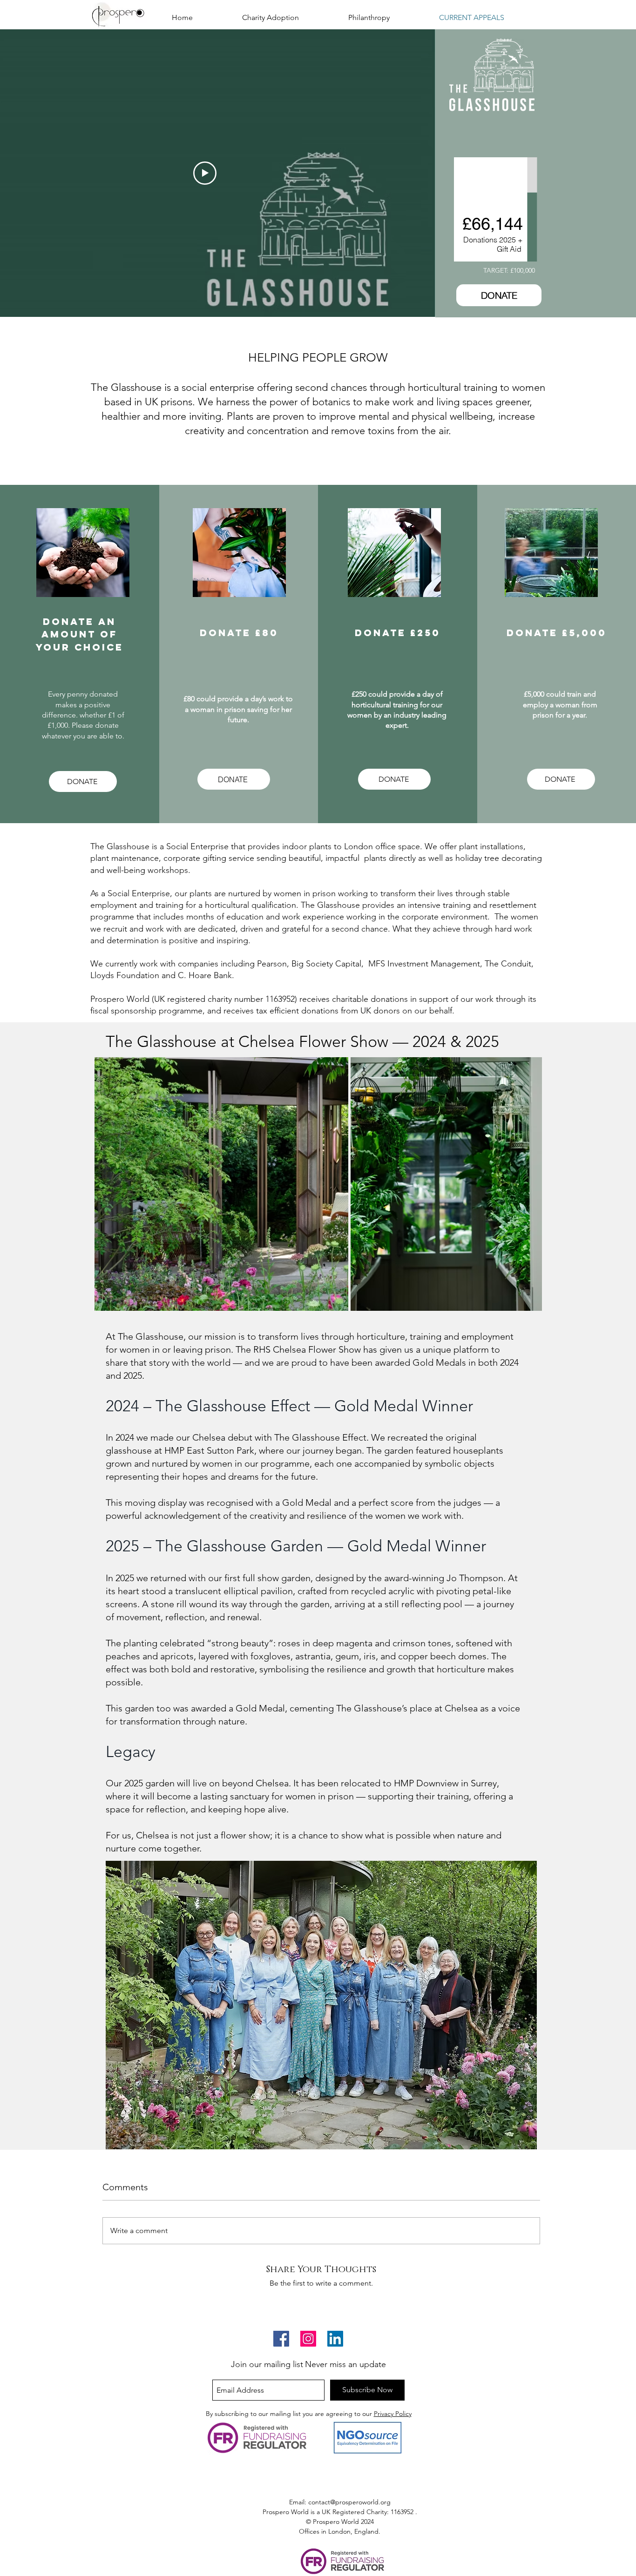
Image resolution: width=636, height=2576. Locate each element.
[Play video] (205, 173)
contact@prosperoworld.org (349, 2502)
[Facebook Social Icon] (281, 2339)
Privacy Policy (393, 2414)
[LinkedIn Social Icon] (335, 2339)
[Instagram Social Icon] (308, 2339)
